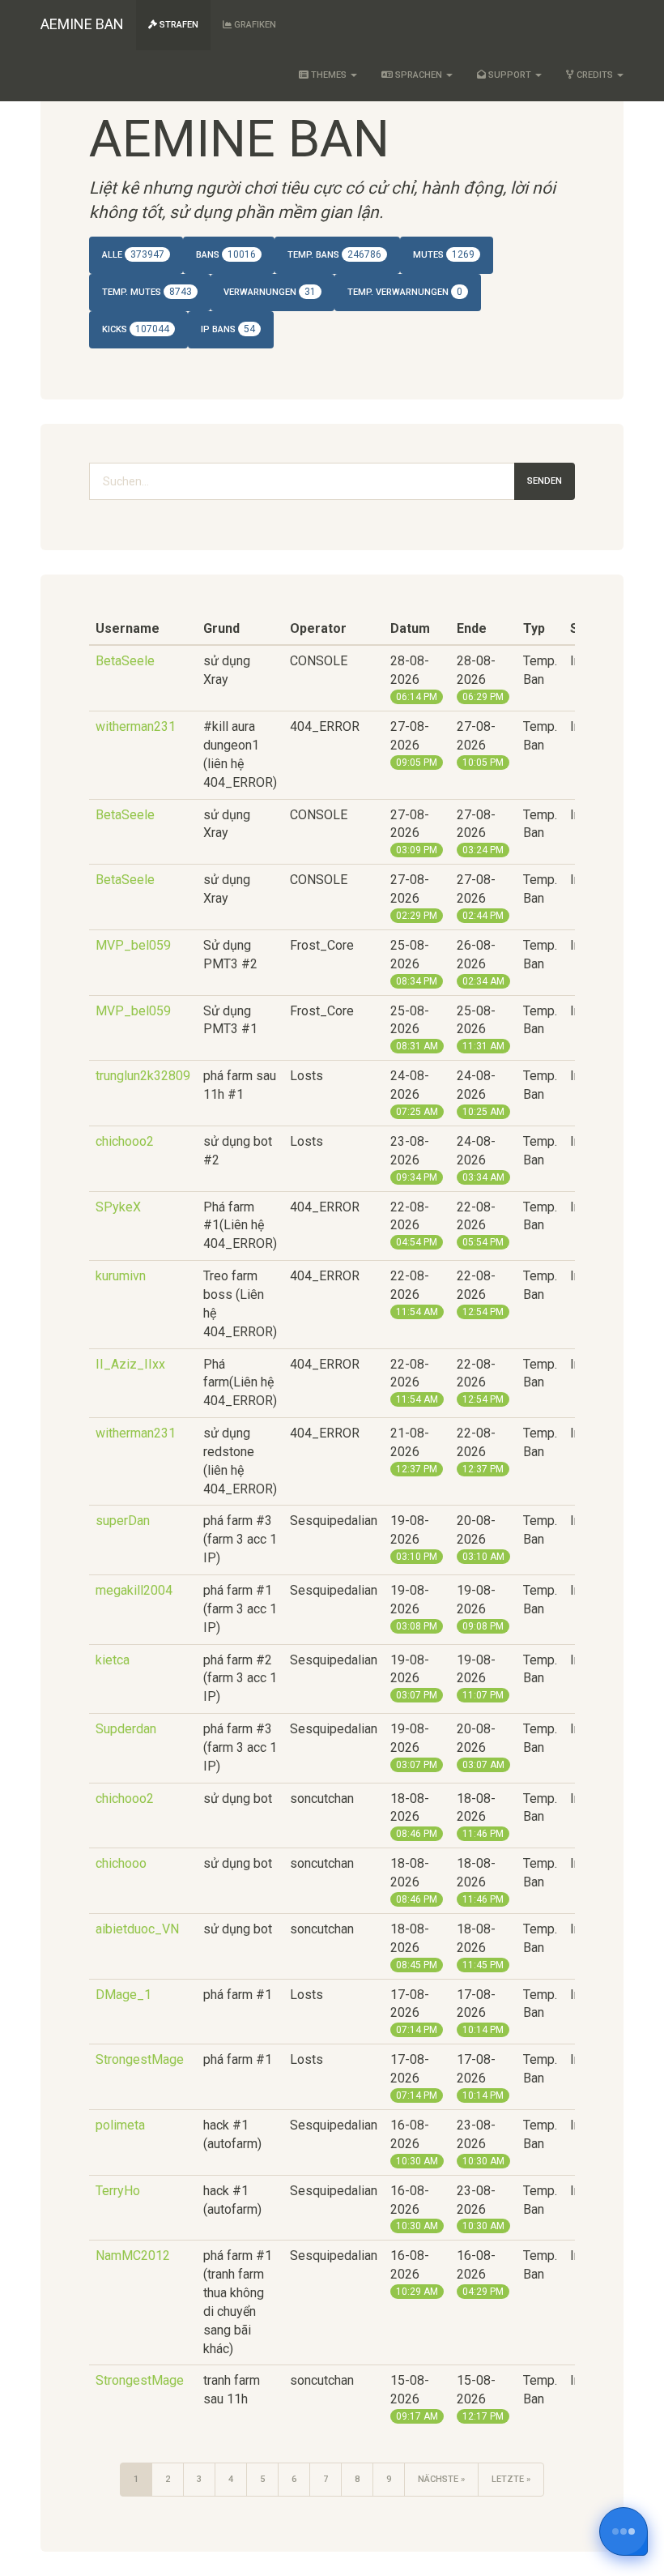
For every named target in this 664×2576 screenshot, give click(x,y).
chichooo (121, 1863)
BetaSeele (125, 661)
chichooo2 (125, 1141)
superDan (123, 1521)
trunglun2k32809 (143, 1076)
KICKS (136, 329)
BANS (226, 254)
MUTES (444, 254)
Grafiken (254, 25)
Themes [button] (329, 75)
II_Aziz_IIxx (130, 1364)
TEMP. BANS (334, 254)
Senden (545, 481)
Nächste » (441, 2479)
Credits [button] (595, 75)
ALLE (133, 254)
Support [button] (510, 75)
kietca (113, 1660)
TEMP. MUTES (147, 292)
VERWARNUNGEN (270, 292)
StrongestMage (140, 2059)
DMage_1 (123, 1995)
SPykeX (118, 1207)
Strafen (178, 25)
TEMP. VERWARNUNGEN (405, 292)
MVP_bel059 (133, 945)
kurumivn (121, 1276)
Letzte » (511, 2479)
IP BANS (228, 329)
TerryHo (118, 2191)
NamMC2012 (133, 2256)
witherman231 (136, 726)
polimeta (120, 2125)
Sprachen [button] (419, 75)
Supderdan (126, 1729)
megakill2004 (134, 1590)
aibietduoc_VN (137, 1929)
